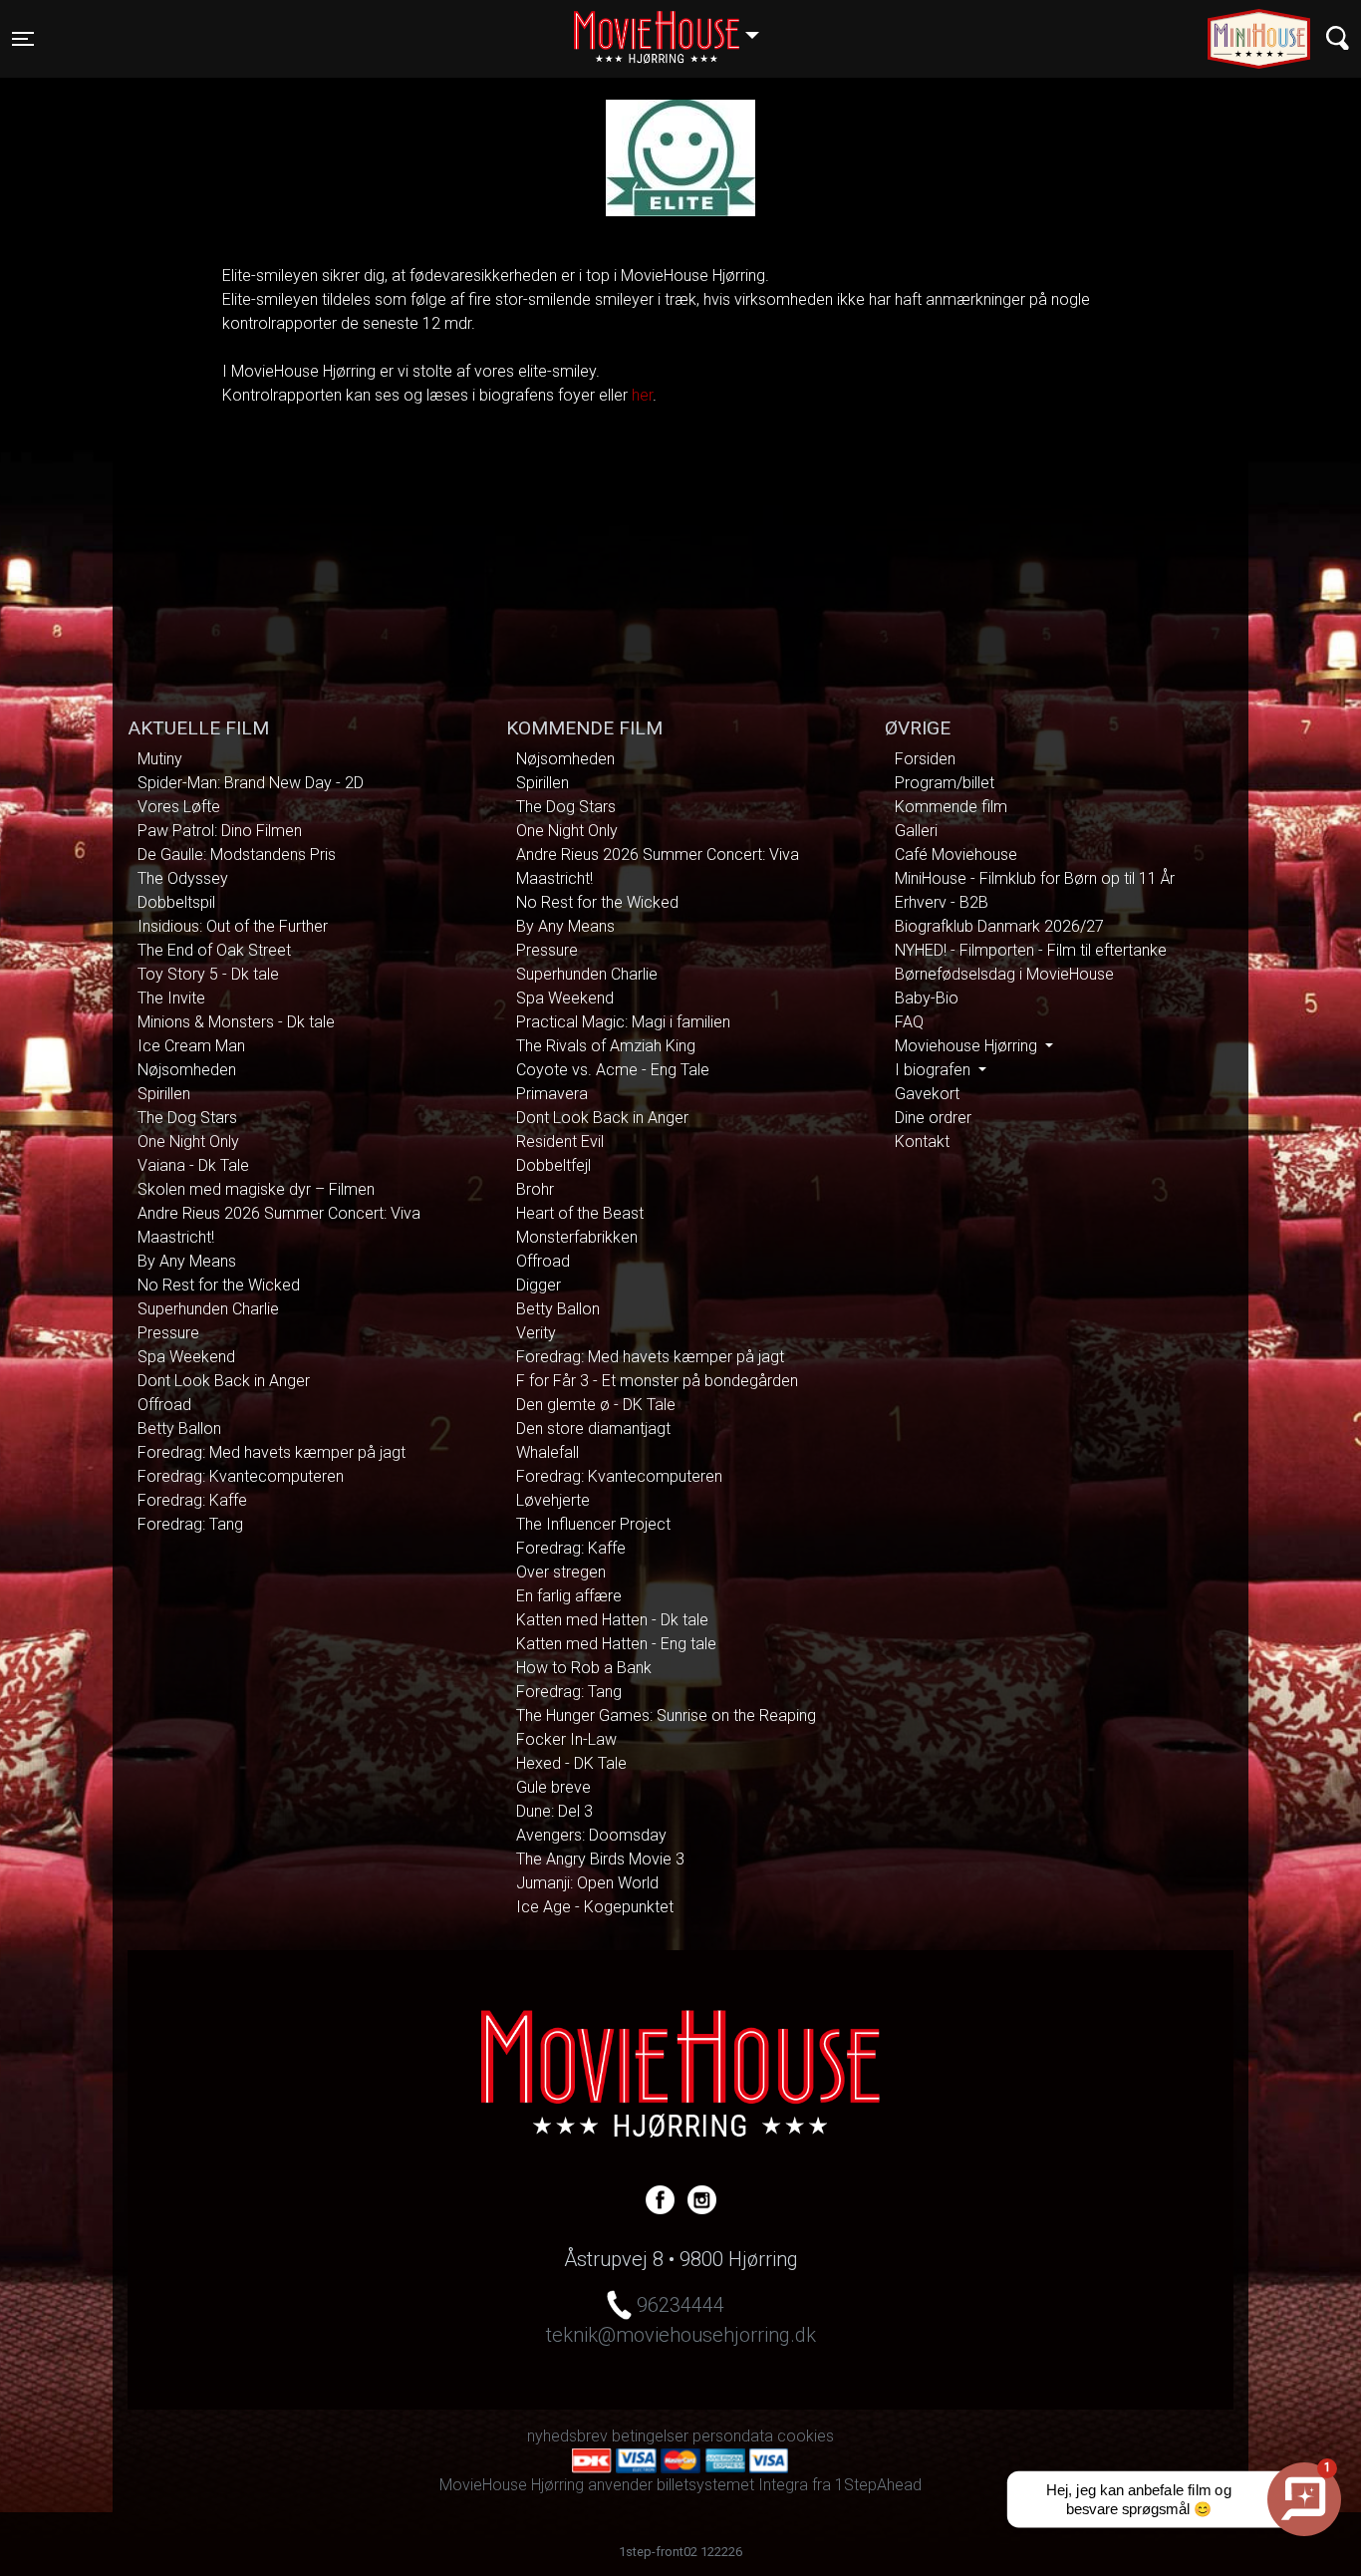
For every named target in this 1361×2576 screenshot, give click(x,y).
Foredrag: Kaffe (192, 1500)
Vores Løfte (179, 807)
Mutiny (160, 759)
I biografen (935, 1070)
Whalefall (547, 1452)
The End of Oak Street (214, 950)
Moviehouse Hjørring (968, 1046)
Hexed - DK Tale (571, 1763)
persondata (733, 2436)
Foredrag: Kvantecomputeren (241, 1476)
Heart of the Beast (580, 1213)
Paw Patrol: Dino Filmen (220, 831)
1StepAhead (878, 2485)
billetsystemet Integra (732, 2485)
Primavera (552, 1094)
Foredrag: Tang (190, 1524)
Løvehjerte (553, 1500)
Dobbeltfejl (553, 1165)
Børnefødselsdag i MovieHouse (1004, 974)
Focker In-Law (566, 1739)
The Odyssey (183, 878)
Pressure (168, 1333)
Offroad (164, 1405)
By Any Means (187, 1261)
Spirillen (164, 1094)
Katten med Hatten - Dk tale (612, 1620)
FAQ (909, 1022)
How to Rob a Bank (584, 1668)
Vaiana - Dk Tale (193, 1165)
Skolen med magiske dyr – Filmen (256, 1189)
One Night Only (188, 1142)
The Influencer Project (593, 1524)
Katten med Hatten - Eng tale (616, 1644)
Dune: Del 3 (554, 1811)
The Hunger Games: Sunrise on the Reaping (666, 1716)
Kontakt (922, 1142)
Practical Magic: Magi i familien (623, 1022)
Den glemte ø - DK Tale (596, 1405)
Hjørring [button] (676, 27)
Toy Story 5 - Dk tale (208, 974)
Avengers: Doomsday (591, 1835)
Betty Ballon (179, 1429)
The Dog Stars (187, 1118)
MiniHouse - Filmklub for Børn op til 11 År (1035, 878)
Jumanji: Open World (587, 1883)
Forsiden (925, 759)
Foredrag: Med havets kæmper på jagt (272, 1452)
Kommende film (951, 807)
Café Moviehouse (956, 855)
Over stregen (561, 1572)
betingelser (650, 2436)
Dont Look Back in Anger (224, 1381)
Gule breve (553, 1787)
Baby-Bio (927, 998)
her (642, 395)
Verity (536, 1333)
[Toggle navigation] (1338, 38)
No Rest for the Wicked (219, 1285)
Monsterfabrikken (577, 1237)
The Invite (171, 998)
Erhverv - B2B (942, 902)
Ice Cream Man (191, 1046)
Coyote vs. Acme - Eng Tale (613, 1070)
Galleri (916, 831)
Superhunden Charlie (208, 1309)
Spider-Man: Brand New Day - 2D (251, 783)
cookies (806, 2436)
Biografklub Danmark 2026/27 (999, 926)
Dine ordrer (933, 1118)
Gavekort (927, 1094)
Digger (539, 1285)
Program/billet (945, 783)
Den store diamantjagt (593, 1429)
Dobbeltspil (176, 902)
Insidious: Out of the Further (233, 926)
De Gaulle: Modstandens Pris (237, 855)
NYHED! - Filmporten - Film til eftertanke (1031, 950)
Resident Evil (560, 1142)
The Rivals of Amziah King (606, 1046)
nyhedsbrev (567, 2436)
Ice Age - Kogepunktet (595, 1907)
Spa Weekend (186, 1357)
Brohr (535, 1189)
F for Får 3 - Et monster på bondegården (657, 1381)
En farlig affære (569, 1596)
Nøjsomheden (187, 1070)
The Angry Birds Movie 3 (600, 1859)
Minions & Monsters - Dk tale (236, 1022)
